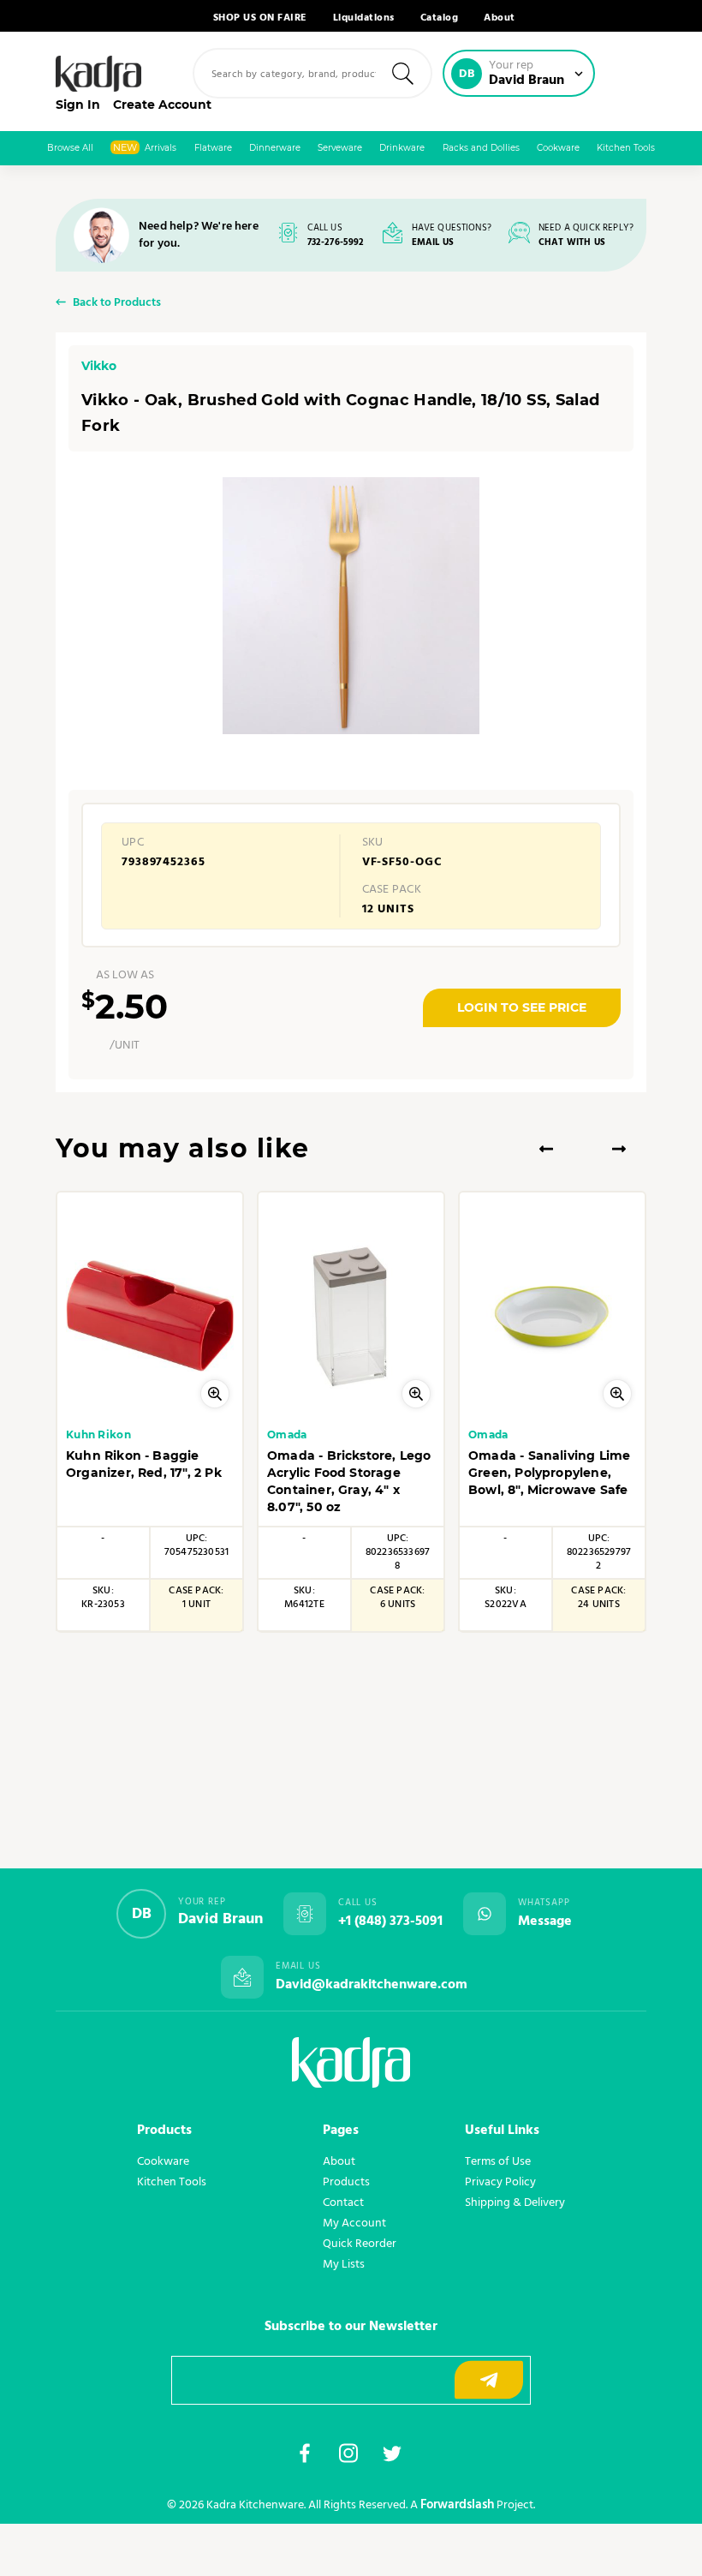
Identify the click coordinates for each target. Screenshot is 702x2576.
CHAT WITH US (572, 243)
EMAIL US (433, 243)
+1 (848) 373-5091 (390, 1922)
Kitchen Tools (626, 148)
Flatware (213, 148)
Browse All (70, 148)
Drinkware (402, 148)
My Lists (344, 2264)
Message (545, 1922)
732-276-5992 (336, 243)
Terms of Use (498, 2161)
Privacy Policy (500, 2182)
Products (346, 2182)
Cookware (558, 148)
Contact (343, 2202)
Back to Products (117, 304)
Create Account (162, 105)
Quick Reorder (360, 2244)
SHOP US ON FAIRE (260, 18)
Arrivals (145, 147)
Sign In (78, 105)
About (500, 18)
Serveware (340, 148)
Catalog (440, 18)
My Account (354, 2223)
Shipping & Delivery (515, 2202)
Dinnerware (275, 148)
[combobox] (312, 73)
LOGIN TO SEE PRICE (522, 1007)
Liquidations (364, 18)
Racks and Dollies (481, 148)
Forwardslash (457, 2505)
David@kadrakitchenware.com (372, 1985)
